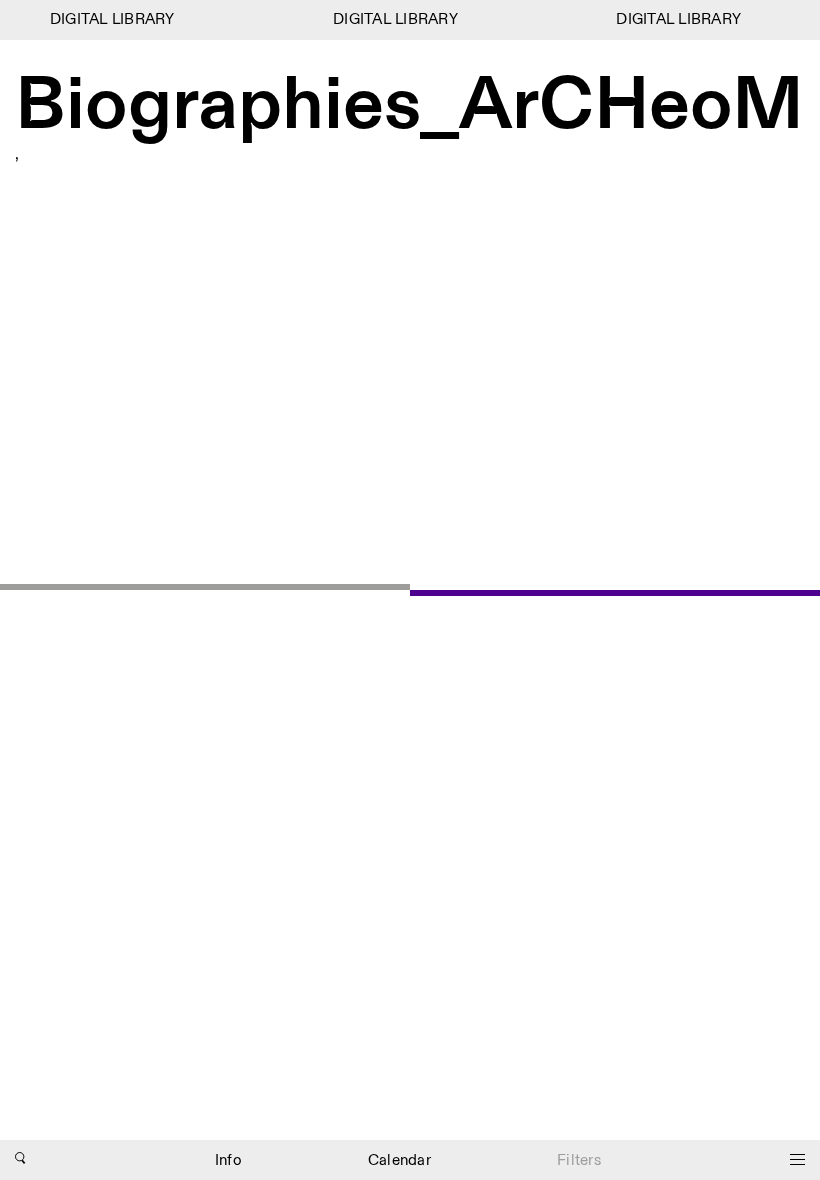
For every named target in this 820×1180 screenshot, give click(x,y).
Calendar (399, 1160)
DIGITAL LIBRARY (108, 19)
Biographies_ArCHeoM (409, 107)
